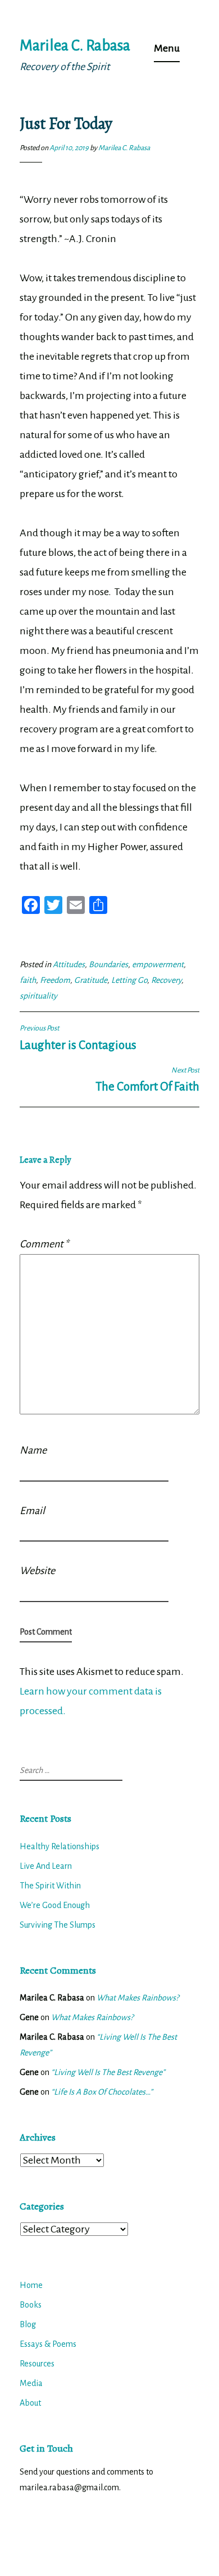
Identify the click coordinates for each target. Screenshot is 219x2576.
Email (32, 1511)
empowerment (158, 964)
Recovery (166, 980)
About (30, 2403)
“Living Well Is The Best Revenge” (108, 2072)
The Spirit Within (50, 1886)
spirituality (38, 996)
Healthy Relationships (60, 1846)
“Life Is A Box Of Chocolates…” (102, 2092)
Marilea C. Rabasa (75, 46)
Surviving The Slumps (58, 1925)
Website (37, 1571)
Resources (37, 2364)
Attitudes (69, 964)
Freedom (55, 980)
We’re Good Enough (55, 1905)
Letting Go (129, 980)
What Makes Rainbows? (138, 1998)
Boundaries (108, 964)
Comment (44, 1244)
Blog (28, 2324)
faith (28, 980)
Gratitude (91, 980)
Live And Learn (46, 1866)
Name (33, 1450)
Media (31, 2383)
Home (31, 2285)
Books (31, 2305)
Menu (167, 48)
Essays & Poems (48, 2344)
